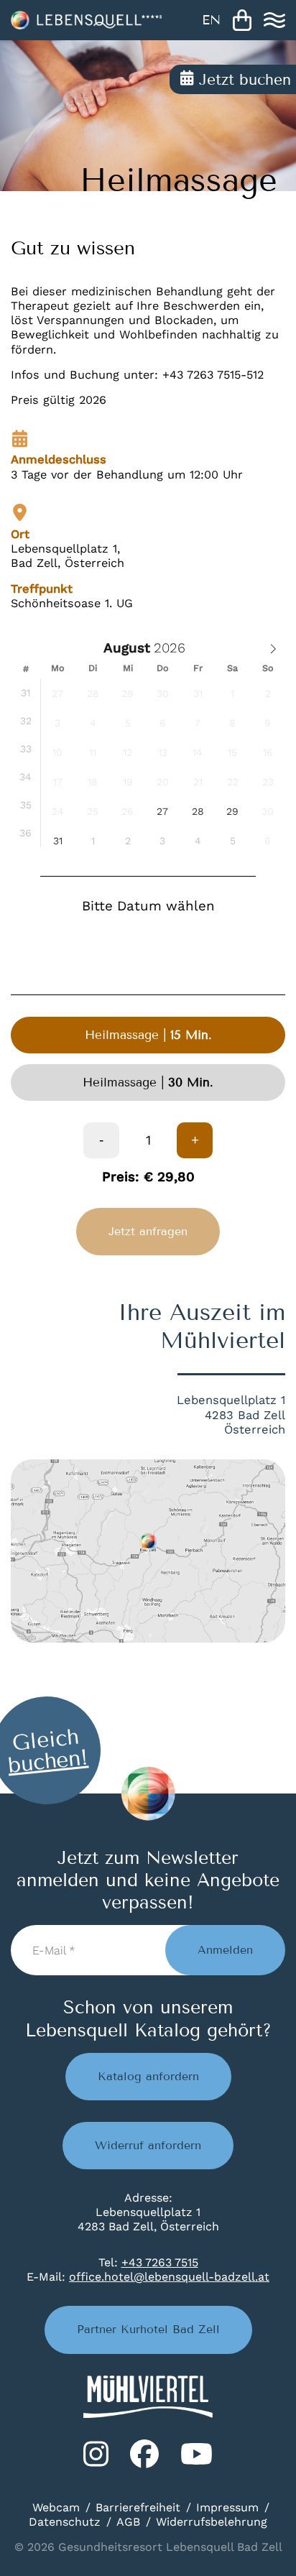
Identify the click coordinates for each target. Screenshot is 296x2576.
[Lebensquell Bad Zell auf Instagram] (96, 2454)
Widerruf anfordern (148, 2145)
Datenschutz (65, 2522)
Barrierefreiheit (138, 2507)
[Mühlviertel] (148, 2397)
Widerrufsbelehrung (212, 2522)
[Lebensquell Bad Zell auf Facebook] (144, 2454)
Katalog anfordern (148, 2076)
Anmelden (225, 1950)
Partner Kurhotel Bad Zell (148, 2329)
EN (211, 20)
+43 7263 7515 (160, 2262)
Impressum (227, 2507)
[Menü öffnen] (274, 20)
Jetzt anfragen (148, 1231)
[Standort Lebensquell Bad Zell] (148, 1551)
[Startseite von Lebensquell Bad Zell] (86, 20)
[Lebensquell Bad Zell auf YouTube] (196, 2454)
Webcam (56, 2507)
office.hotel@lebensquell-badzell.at (169, 2277)
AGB (128, 2522)
